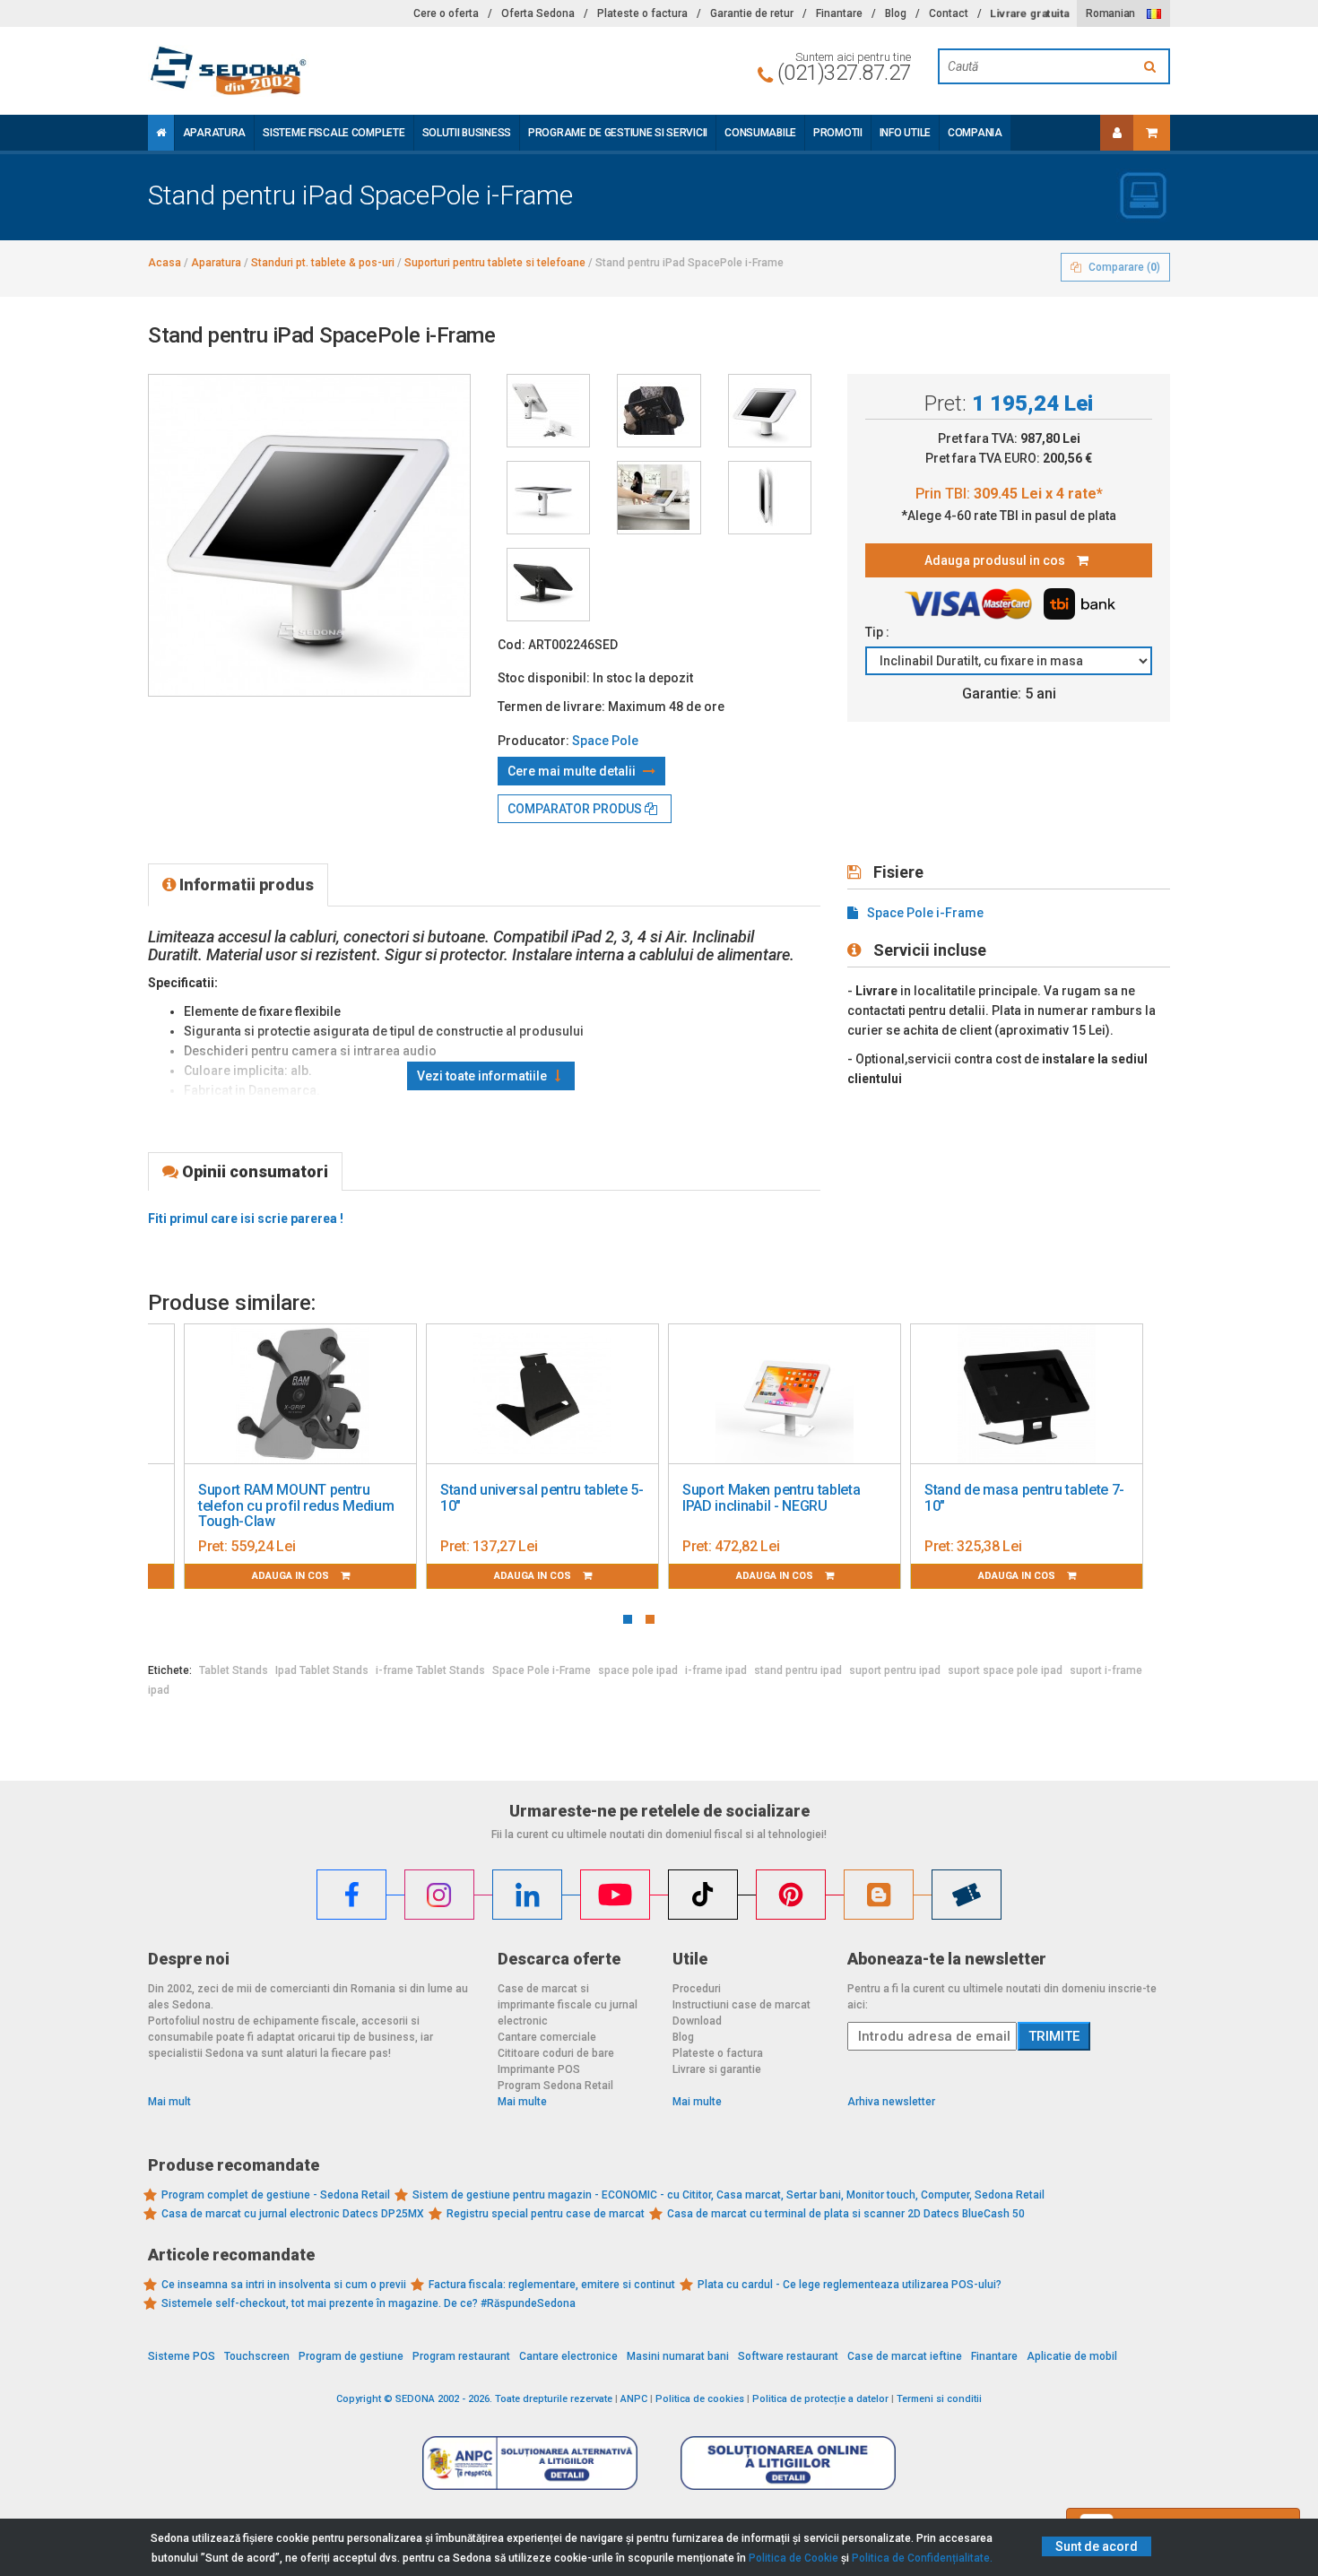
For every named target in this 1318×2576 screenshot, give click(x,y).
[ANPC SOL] (788, 2462)
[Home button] (161, 133)
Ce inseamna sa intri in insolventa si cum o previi (284, 2285)
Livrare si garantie (717, 2069)
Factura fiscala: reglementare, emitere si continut (552, 2285)
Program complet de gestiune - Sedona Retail (276, 2195)
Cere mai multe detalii (573, 771)
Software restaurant (788, 2356)
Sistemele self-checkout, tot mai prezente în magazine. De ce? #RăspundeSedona (369, 2303)
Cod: (512, 645)
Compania (975, 133)
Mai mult (169, 2102)
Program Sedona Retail (555, 2086)
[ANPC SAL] (530, 2462)
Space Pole (605, 741)
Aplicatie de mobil (1072, 2356)
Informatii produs (245, 885)
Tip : (879, 632)
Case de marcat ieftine (905, 2356)
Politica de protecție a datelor (820, 2399)
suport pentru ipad (895, 1670)
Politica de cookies (700, 2399)
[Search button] (1152, 66)
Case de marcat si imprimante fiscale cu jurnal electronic (568, 2005)
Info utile (905, 133)
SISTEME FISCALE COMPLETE (334, 133)
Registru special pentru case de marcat (546, 2214)
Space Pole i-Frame (925, 913)
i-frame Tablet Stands (430, 1670)
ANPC (634, 2399)
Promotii (838, 133)
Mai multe (522, 2102)
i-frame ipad (716, 1670)
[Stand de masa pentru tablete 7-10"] (1027, 1394)
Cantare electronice (568, 2356)
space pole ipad (638, 1670)
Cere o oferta (446, 13)
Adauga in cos (292, 1576)
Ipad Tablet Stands (322, 1670)
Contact (949, 13)
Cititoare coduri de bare (556, 2053)
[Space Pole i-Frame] (548, 411)
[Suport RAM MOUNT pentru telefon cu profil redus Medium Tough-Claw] (300, 1394)
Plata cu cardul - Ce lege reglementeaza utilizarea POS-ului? (850, 2285)
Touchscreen (257, 2356)
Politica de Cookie (793, 2558)
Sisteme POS (182, 2356)
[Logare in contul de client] (1117, 133)
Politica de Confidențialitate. (922, 2558)
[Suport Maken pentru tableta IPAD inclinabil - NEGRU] (785, 1394)
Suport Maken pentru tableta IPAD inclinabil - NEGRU (771, 1498)
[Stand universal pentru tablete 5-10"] (542, 1394)
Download (697, 2021)
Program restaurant (461, 2356)
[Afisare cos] (1152, 133)
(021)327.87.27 (844, 73)
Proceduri (697, 1989)
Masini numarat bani (678, 2356)
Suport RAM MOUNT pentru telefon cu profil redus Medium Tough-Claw (296, 1505)
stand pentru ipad (798, 1670)
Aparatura (214, 133)
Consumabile (760, 133)
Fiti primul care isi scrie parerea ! (246, 1219)
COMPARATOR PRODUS (576, 809)
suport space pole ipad (1005, 1670)
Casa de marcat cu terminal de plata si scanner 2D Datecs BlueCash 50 (846, 2214)
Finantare (839, 13)
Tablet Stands (234, 1670)
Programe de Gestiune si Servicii (618, 133)
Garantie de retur (752, 13)
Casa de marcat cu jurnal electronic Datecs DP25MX (293, 2214)
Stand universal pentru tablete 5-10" (542, 1498)
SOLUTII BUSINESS (467, 133)
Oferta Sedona (538, 13)
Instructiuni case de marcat (741, 2005)
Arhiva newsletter (891, 2102)
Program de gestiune (351, 2356)
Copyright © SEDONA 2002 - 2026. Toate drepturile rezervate (474, 2399)
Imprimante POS (539, 2069)
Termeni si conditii (939, 2399)
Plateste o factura (642, 13)
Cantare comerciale (547, 2037)
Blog (896, 13)
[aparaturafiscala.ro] (309, 71)
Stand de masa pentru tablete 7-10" (1024, 1498)
